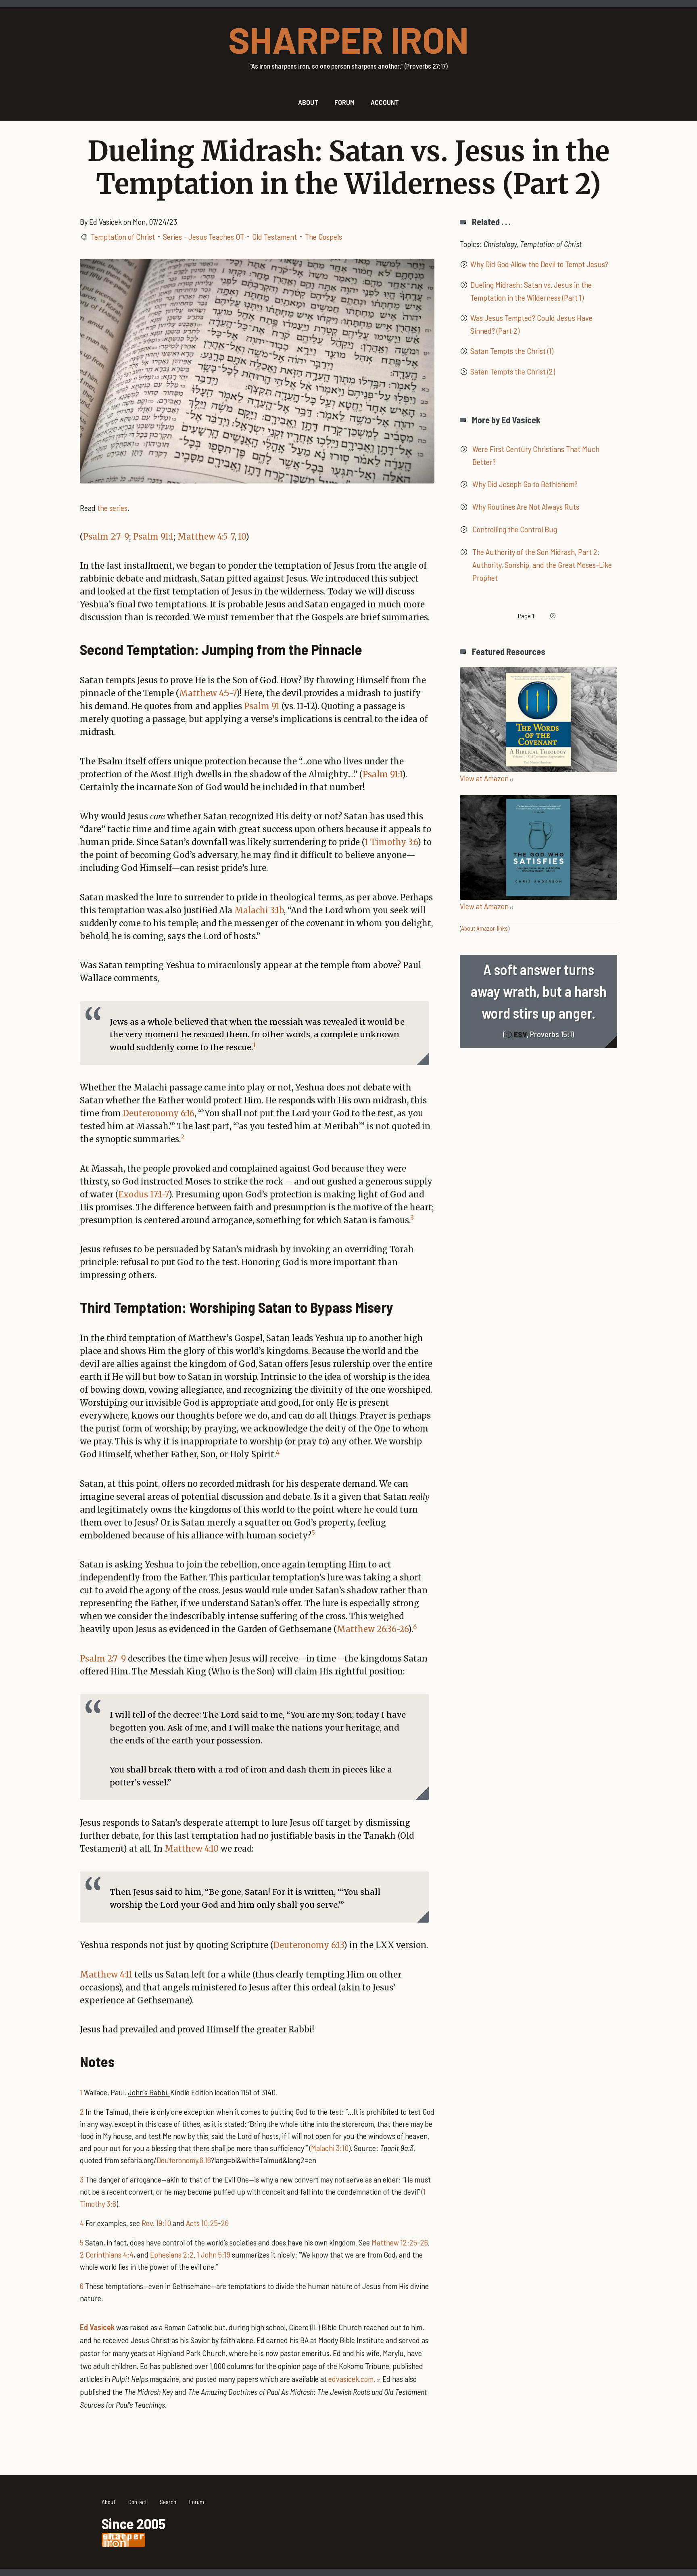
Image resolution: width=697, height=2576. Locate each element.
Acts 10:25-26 (207, 2223)
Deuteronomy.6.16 (184, 2160)
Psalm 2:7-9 (106, 537)
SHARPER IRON (348, 39)
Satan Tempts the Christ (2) (513, 371)
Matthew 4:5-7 (206, 537)
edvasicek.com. (352, 2379)
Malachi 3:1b (259, 910)
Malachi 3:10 (330, 2148)
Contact (138, 2502)
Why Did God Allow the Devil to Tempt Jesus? (539, 264)
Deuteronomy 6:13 (309, 1945)
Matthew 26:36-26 (372, 1629)
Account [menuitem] (385, 102)
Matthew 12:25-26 (400, 2242)
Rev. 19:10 (156, 2223)
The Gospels (323, 236)
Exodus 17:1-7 (144, 1194)
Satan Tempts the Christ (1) (512, 351)
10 (242, 537)
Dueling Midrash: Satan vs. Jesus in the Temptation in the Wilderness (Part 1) (531, 291)
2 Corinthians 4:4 (107, 2254)
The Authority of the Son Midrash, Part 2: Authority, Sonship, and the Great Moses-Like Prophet (542, 565)
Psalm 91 (262, 706)
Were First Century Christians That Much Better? (536, 455)
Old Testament (274, 236)
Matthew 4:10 (192, 1849)
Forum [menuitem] (344, 102)
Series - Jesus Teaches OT (203, 236)
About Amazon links (484, 928)
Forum (197, 2502)
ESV (520, 1034)
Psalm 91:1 (153, 537)
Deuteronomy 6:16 (159, 1113)
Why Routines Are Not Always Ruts (526, 506)
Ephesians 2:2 (172, 2254)
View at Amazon (484, 778)
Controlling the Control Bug (515, 529)
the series (112, 508)
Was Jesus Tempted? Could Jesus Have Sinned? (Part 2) (531, 324)
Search (168, 2502)
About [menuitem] (308, 102)
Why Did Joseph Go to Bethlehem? (525, 484)
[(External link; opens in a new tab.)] (538, 718)
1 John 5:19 (214, 2254)
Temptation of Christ (123, 236)
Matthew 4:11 (106, 1974)
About (109, 2502)
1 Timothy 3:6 (391, 842)
